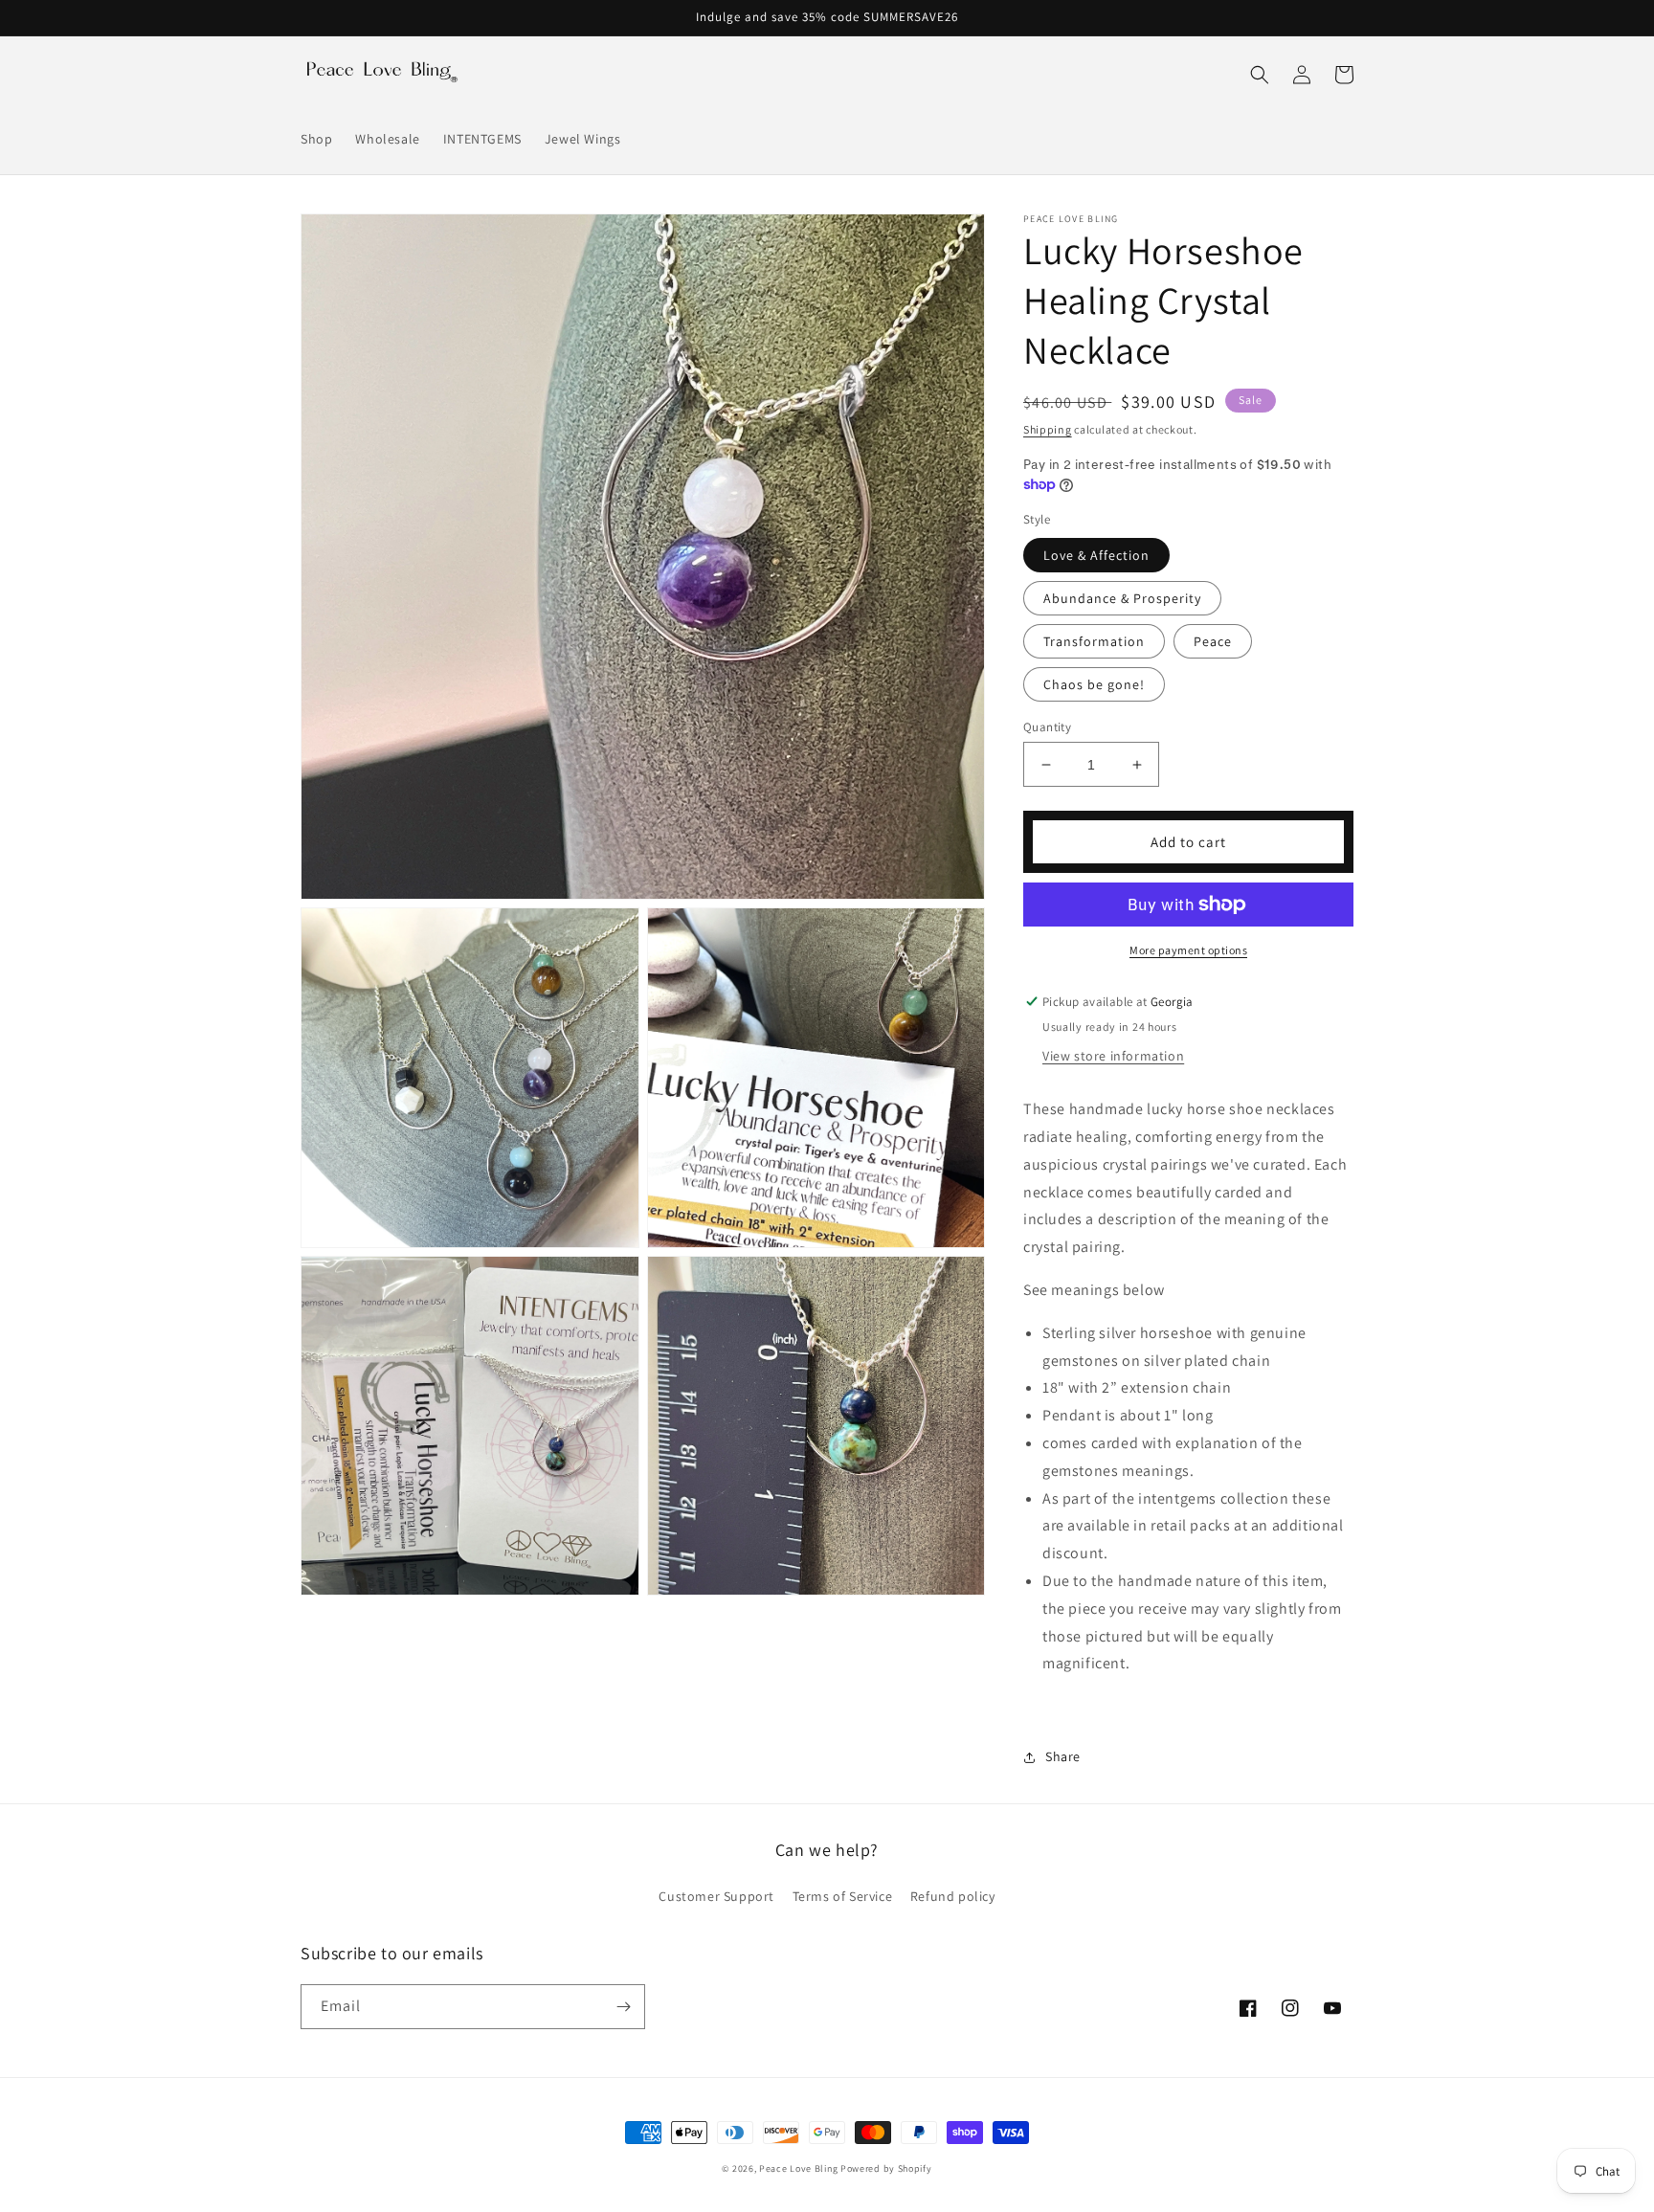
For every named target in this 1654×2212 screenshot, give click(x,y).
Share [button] (1063, 1756)
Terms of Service (843, 1896)
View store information (1113, 1056)
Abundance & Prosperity (1122, 598)
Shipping (1048, 429)
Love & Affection (1096, 555)
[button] (1260, 75)
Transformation (1094, 641)
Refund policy (953, 1896)
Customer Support (716, 1896)
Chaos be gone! (1094, 684)
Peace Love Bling (798, 2168)
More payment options (1188, 950)
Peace (1213, 641)
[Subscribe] (623, 2007)
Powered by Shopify (886, 2168)
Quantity (1047, 727)
